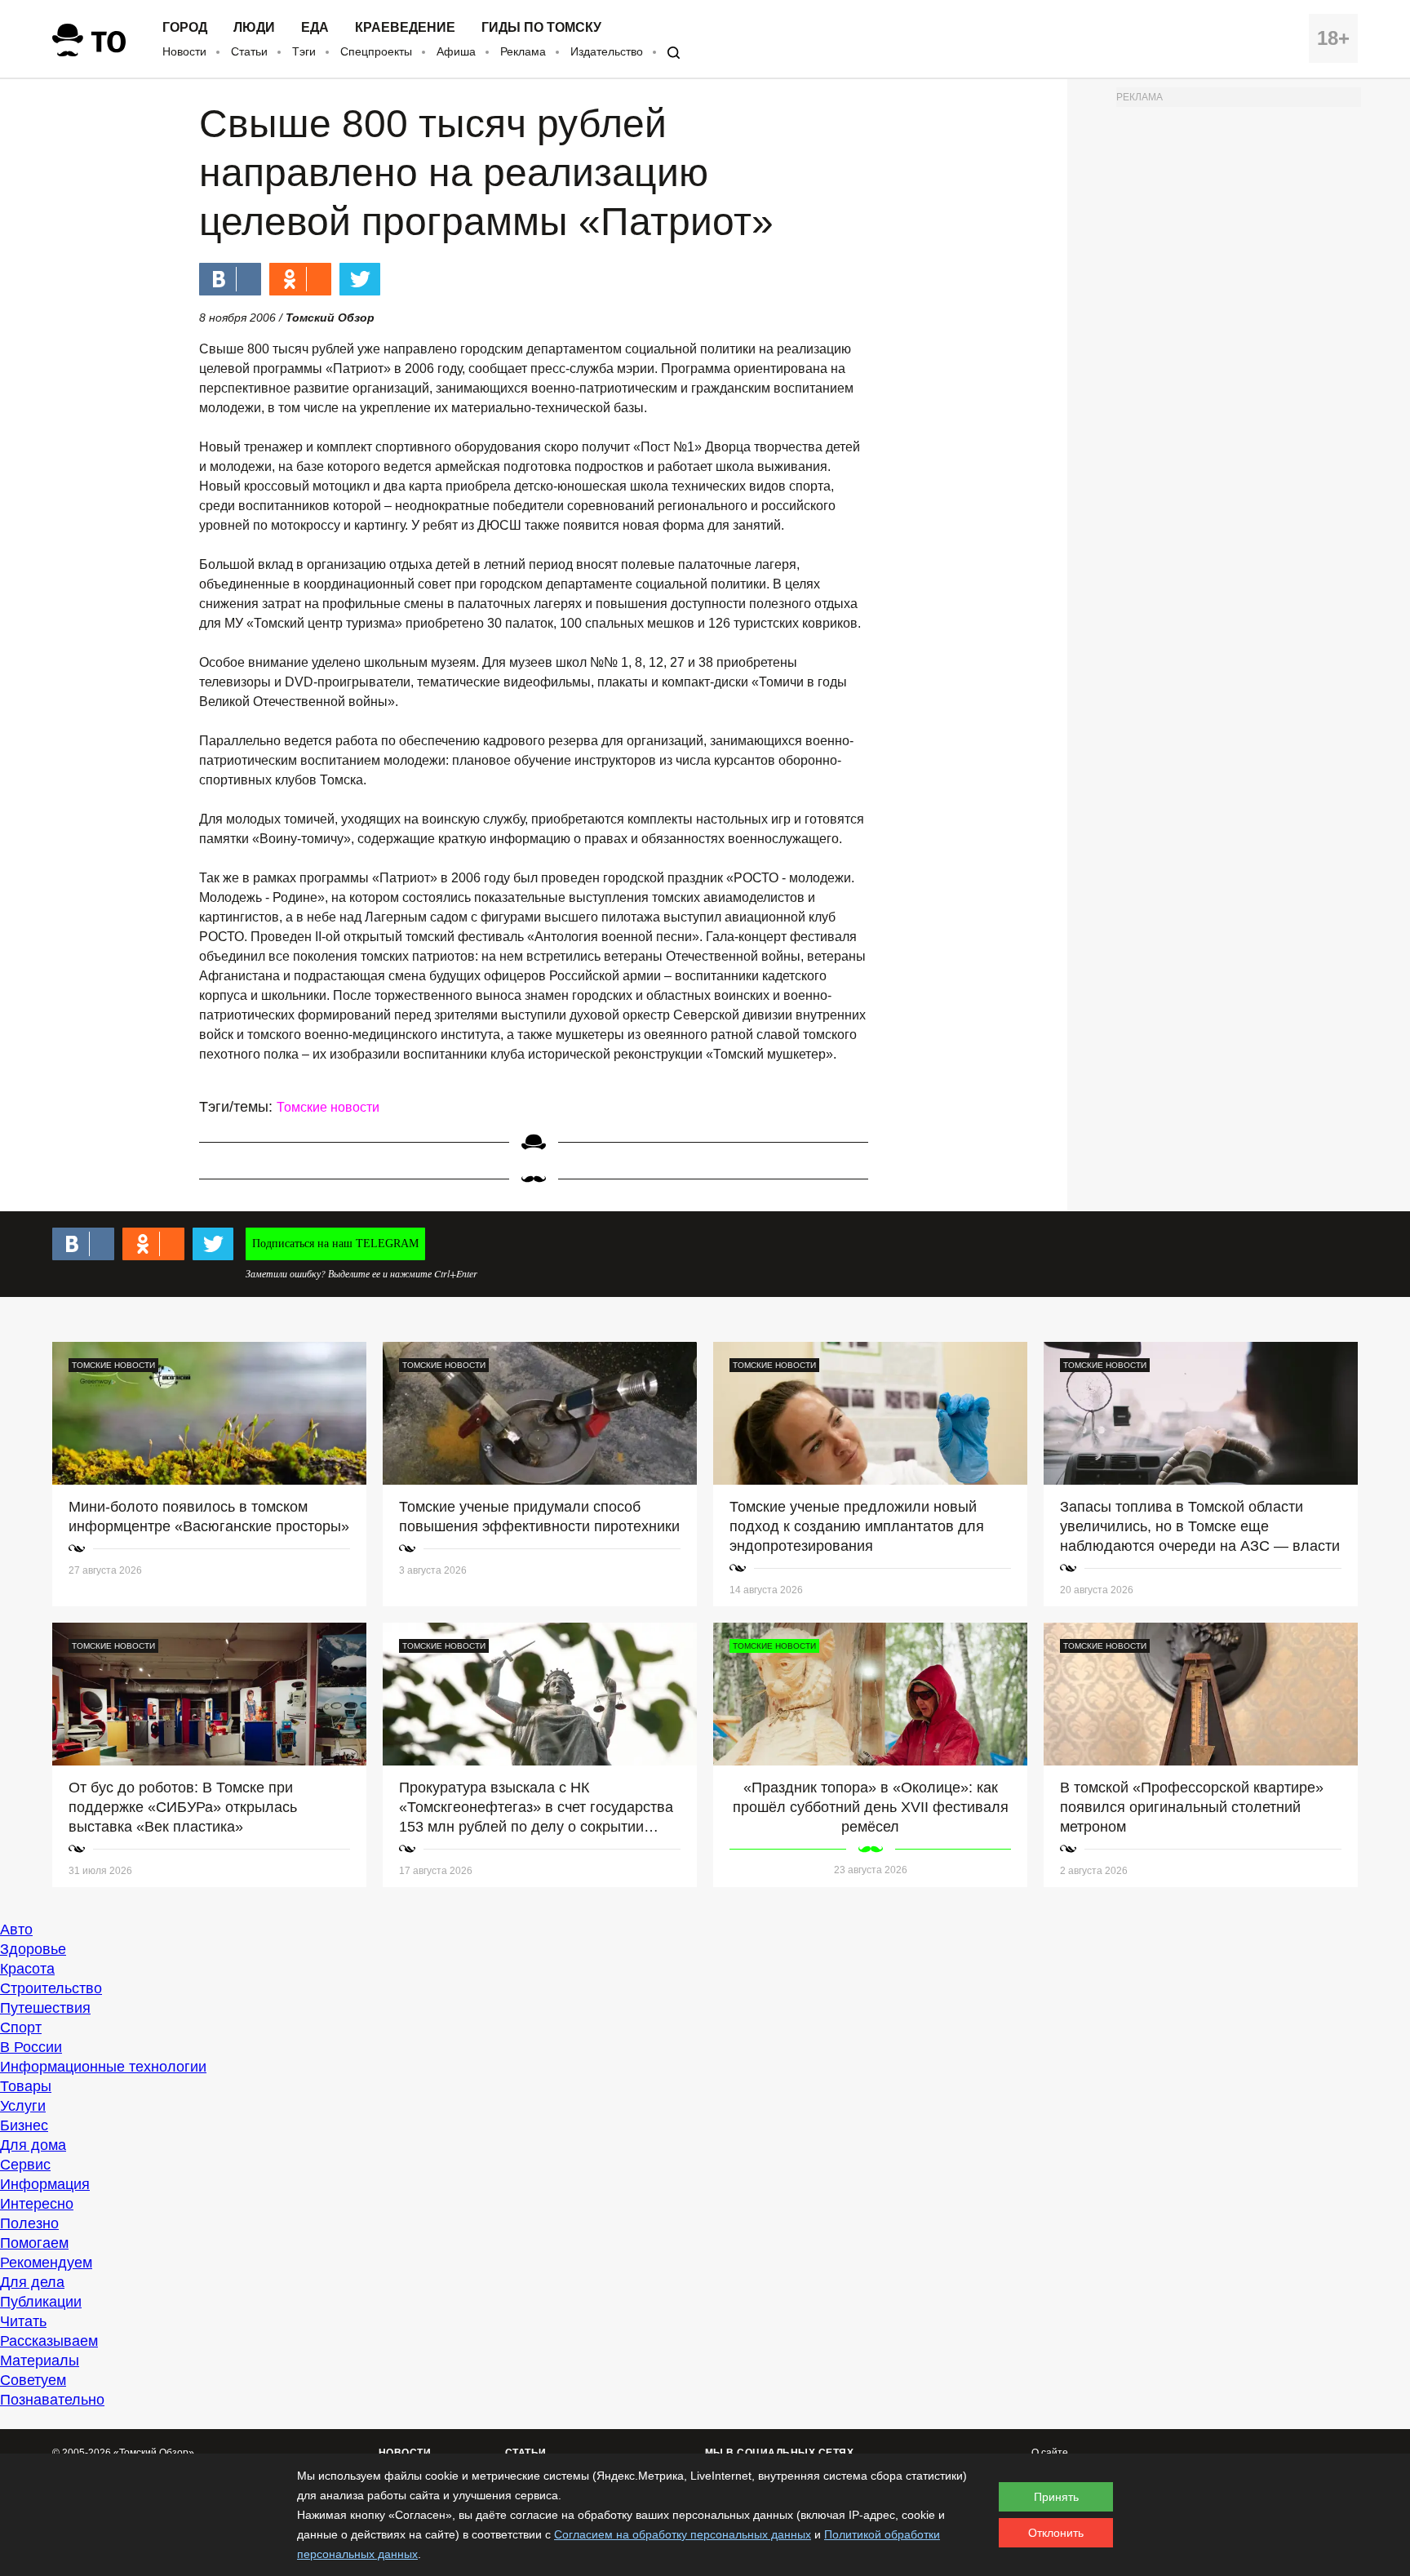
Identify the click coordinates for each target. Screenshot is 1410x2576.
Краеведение (405, 28)
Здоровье (33, 1949)
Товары (26, 2086)
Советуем (33, 2380)
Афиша (456, 51)
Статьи (249, 51)
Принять (1056, 2497)
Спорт (21, 2027)
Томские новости (328, 1107)
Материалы (40, 2361)
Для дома (33, 2145)
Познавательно (52, 2400)
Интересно (37, 2204)
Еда (315, 28)
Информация (45, 2184)
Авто (16, 1930)
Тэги (304, 51)
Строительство (51, 1988)
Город (185, 28)
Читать (23, 2321)
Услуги (23, 2106)
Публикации (41, 2302)
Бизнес (24, 2125)
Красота (27, 1969)
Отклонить (1056, 2533)
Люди (254, 28)
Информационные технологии (103, 2067)
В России (31, 2047)
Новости (184, 51)
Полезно (29, 2223)
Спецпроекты (376, 51)
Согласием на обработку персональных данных (683, 2534)
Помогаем (34, 2243)
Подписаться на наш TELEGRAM (335, 1244)
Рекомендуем (46, 2263)
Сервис (25, 2165)
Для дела (32, 2282)
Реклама (523, 51)
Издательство (607, 51)
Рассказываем (49, 2341)
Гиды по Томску (541, 28)
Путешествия (45, 2008)
